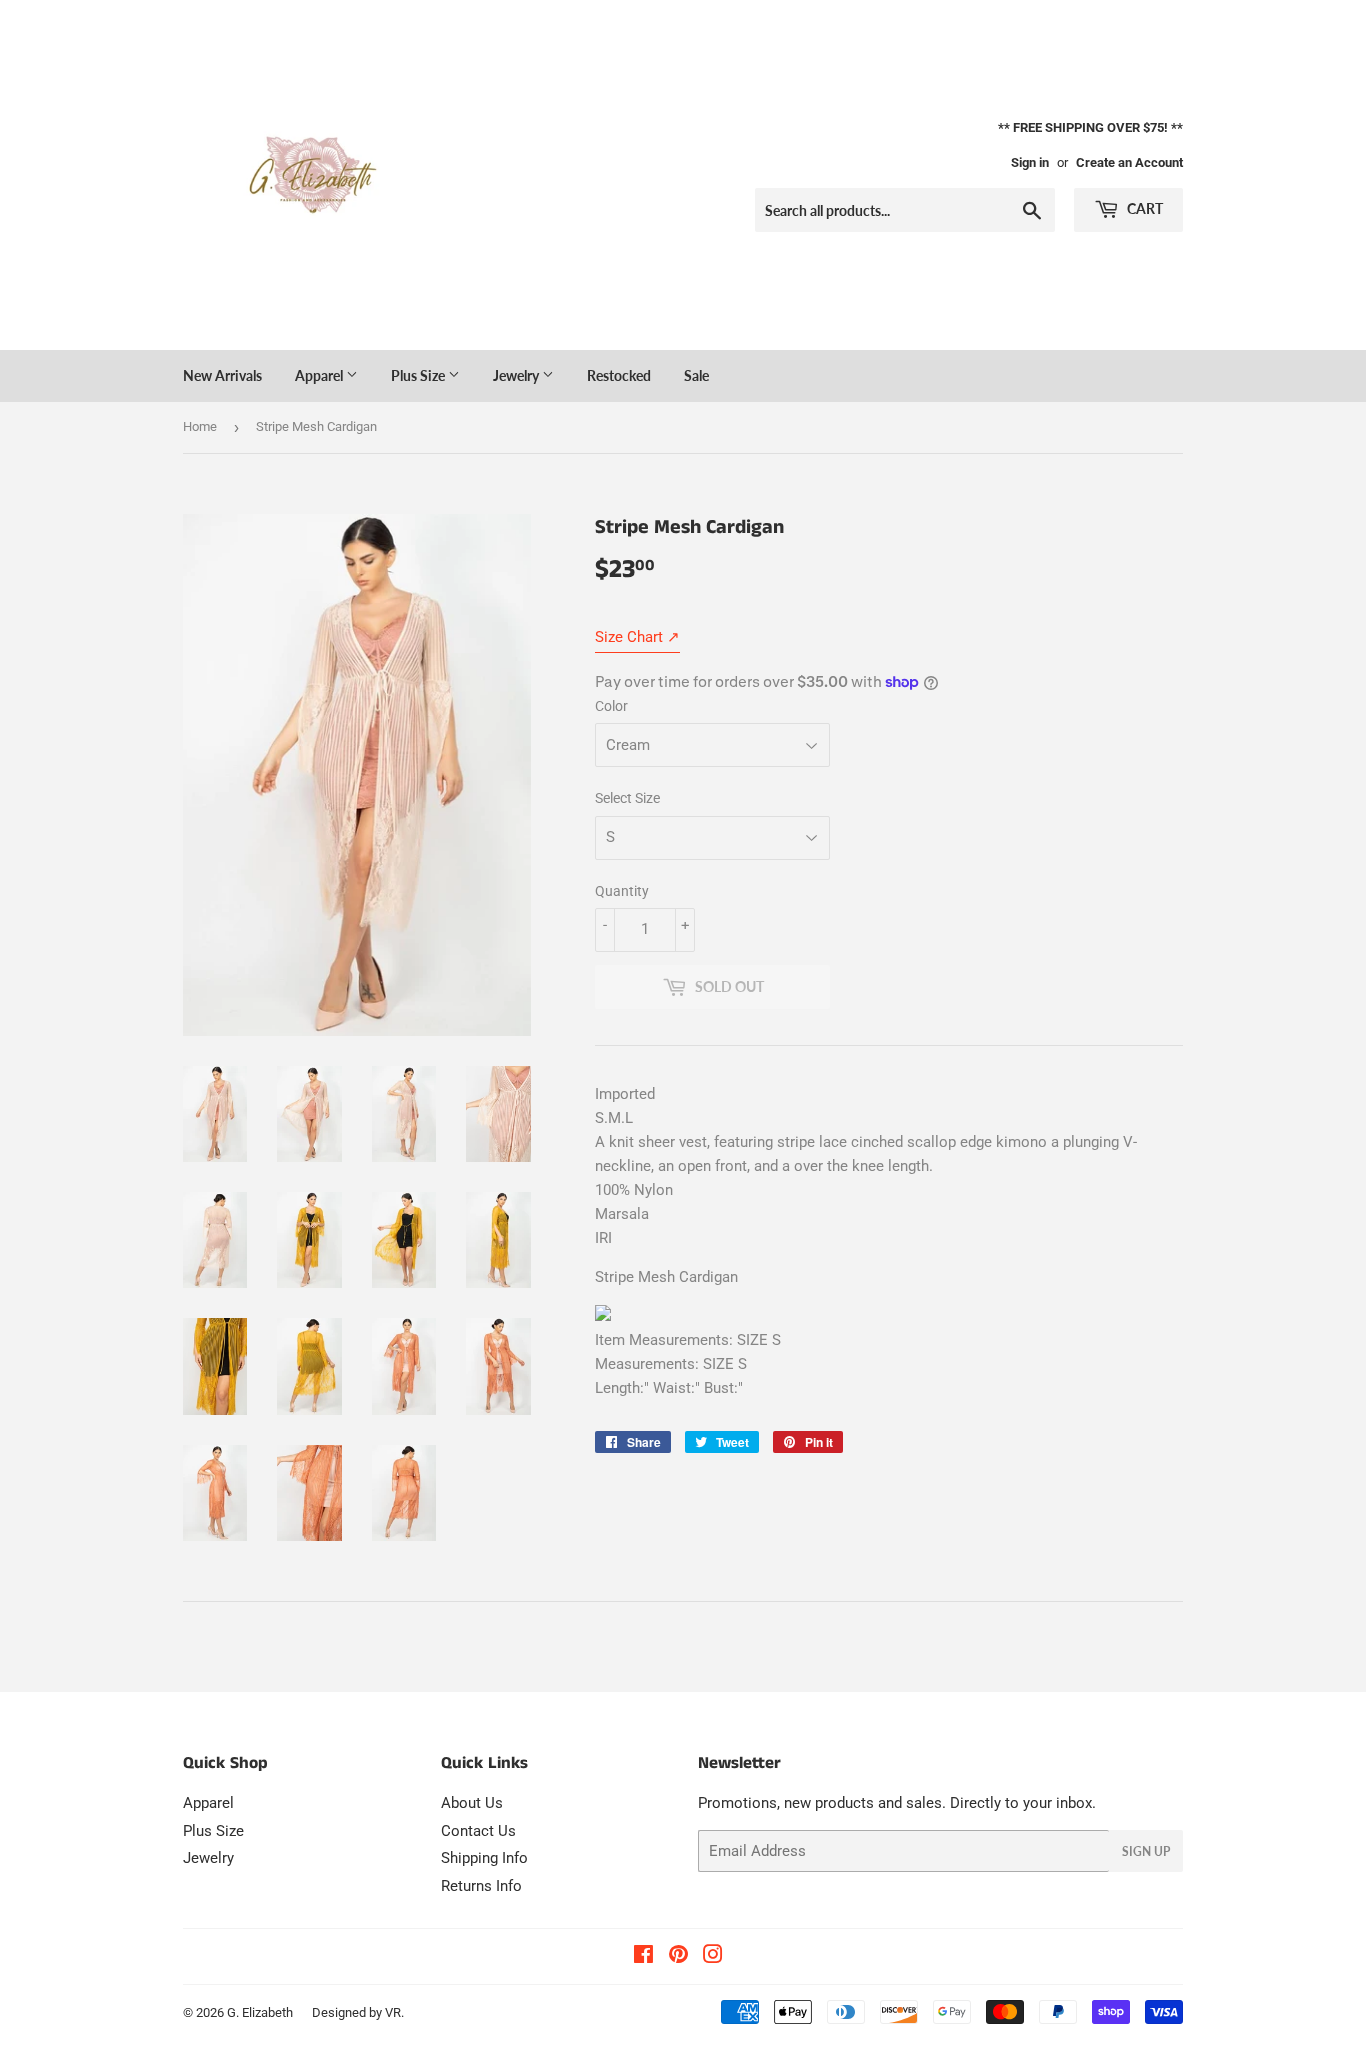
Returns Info (481, 1886)
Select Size (627, 798)
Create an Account (1129, 162)
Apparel (320, 375)
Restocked (619, 375)
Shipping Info (484, 1858)
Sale (696, 375)
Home (200, 426)
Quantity (622, 891)
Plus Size (419, 375)
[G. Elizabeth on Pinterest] (678, 1957)
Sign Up (1146, 1851)
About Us (472, 1803)
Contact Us (478, 1831)
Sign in (1030, 162)
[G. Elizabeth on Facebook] (643, 1957)
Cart (1143, 208)
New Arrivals (222, 375)
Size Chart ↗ (637, 637)
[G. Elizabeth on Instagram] (713, 1957)
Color (611, 706)
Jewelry (517, 375)
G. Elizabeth (260, 2012)
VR (393, 2012)
